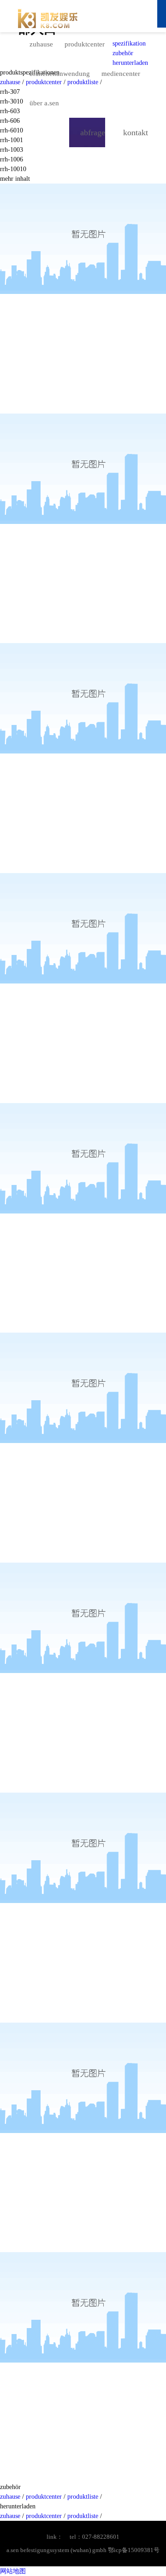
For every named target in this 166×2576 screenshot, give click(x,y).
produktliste (84, 2497)
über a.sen (44, 103)
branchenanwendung (60, 74)
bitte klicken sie (124, 16)
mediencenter (121, 74)
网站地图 (13, 2571)
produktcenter (85, 44)
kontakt (136, 132)
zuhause (41, 44)
